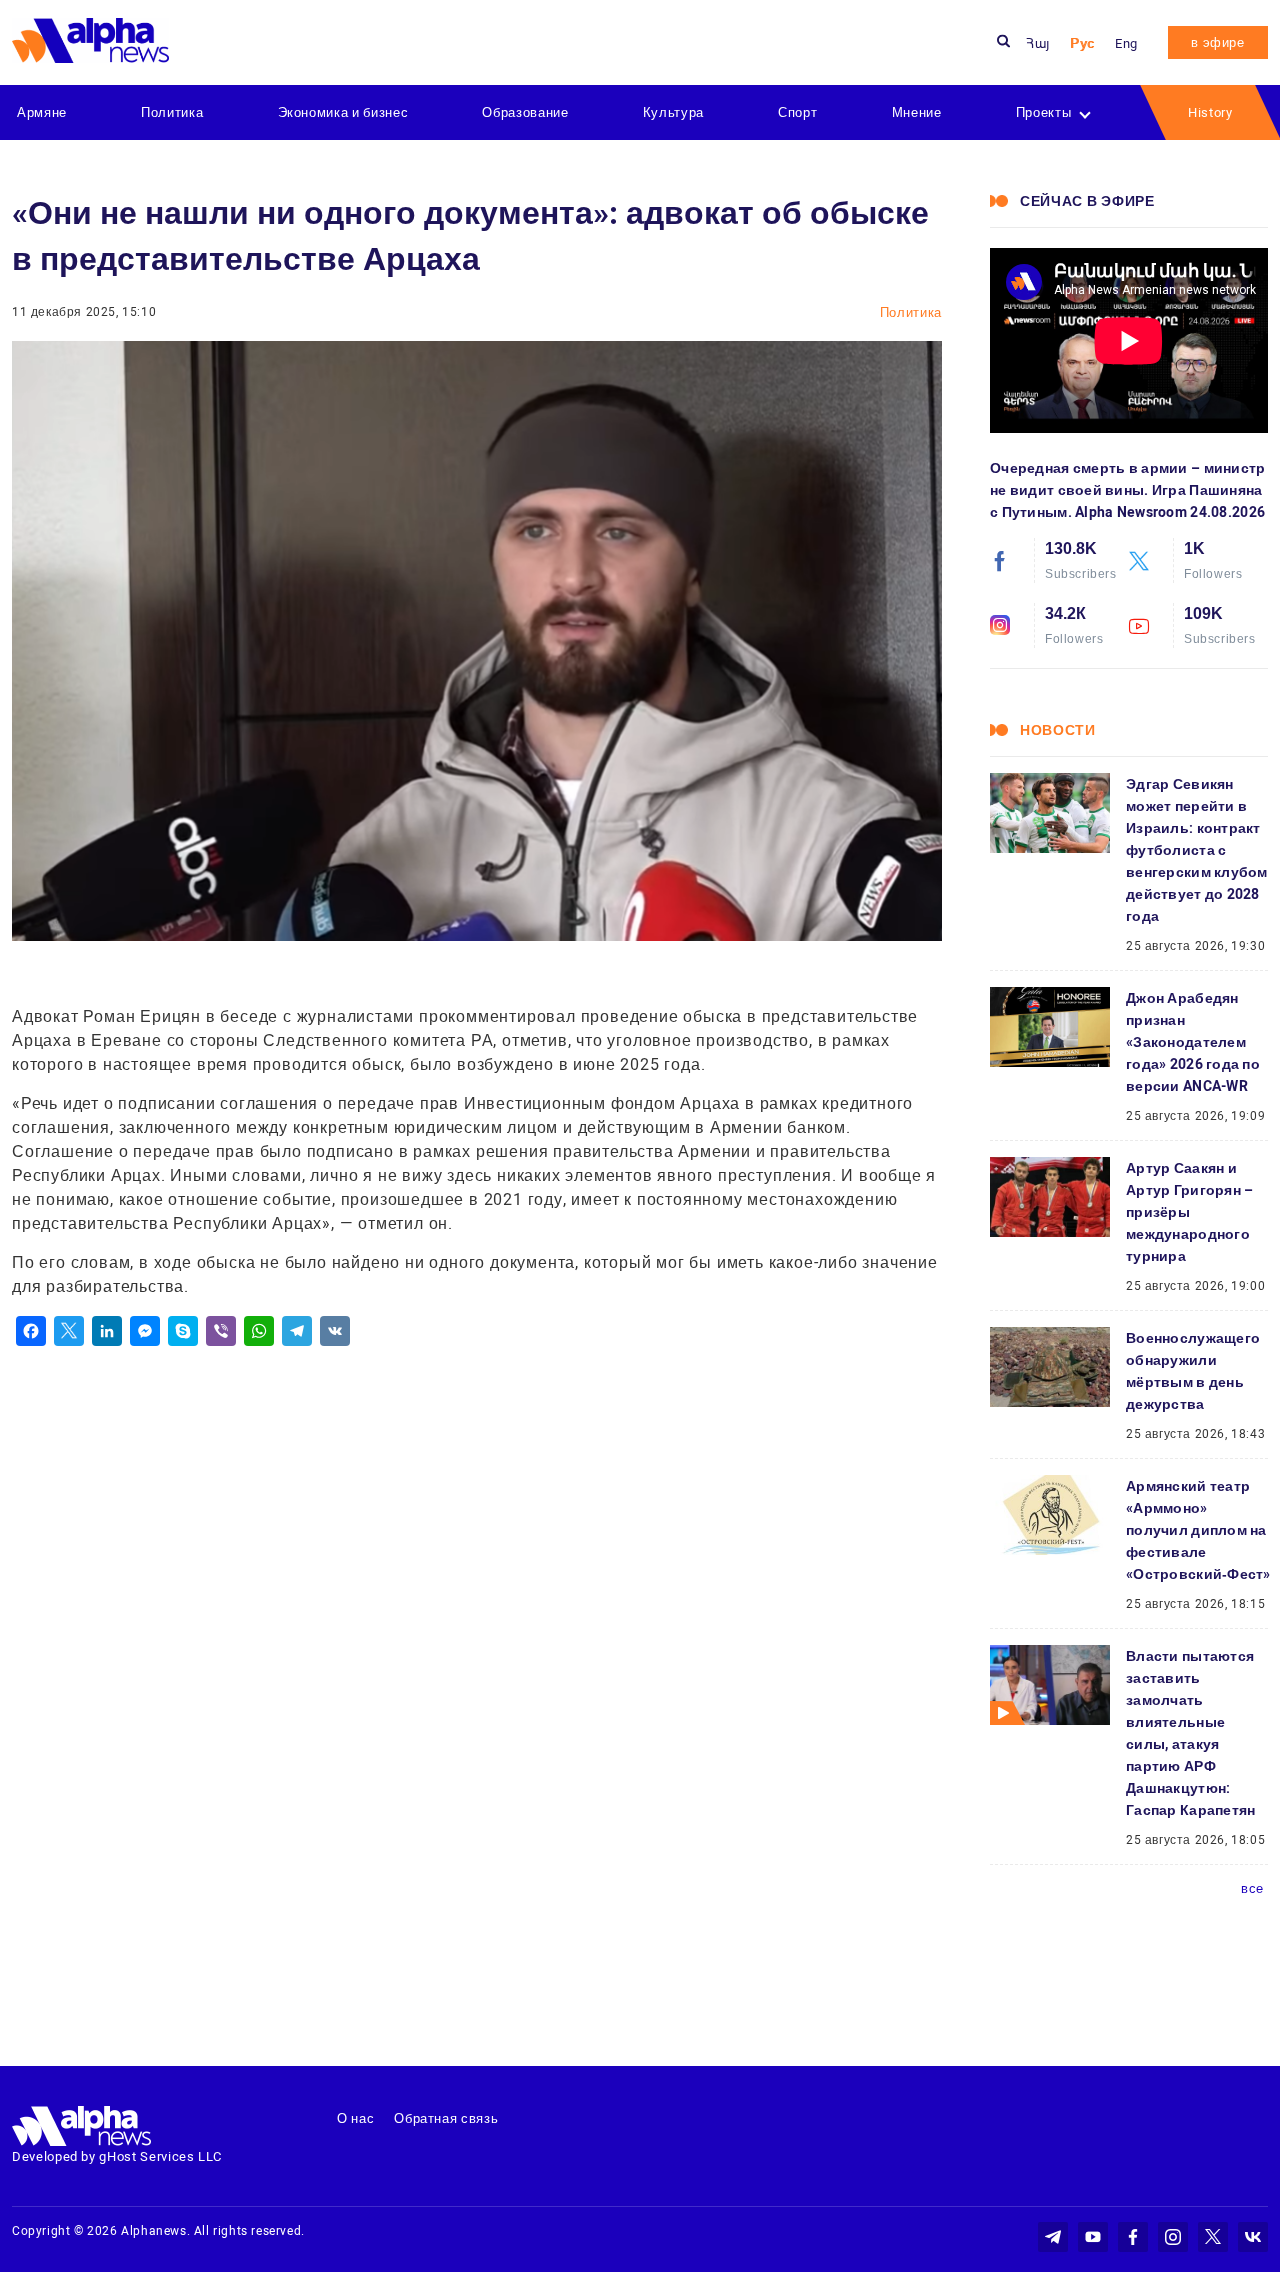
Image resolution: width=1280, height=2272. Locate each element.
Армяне (42, 112)
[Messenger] (145, 1331)
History (1210, 112)
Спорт (797, 112)
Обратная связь (446, 2118)
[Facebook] (31, 1331)
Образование (525, 112)
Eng (1126, 43)
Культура (673, 112)
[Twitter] (69, 1331)
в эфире (1218, 42)
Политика (172, 112)
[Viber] (221, 1331)
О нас (355, 2118)
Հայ (1038, 43)
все (1252, 1888)
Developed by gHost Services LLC (117, 2156)
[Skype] (183, 1331)
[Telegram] (297, 1331)
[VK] (335, 1331)
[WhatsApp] (259, 1331)
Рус (1082, 43)
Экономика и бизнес (343, 112)
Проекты (1044, 112)
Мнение (917, 112)
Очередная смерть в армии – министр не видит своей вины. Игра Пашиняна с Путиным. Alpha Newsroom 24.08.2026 (1128, 490)
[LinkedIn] (107, 1331)
